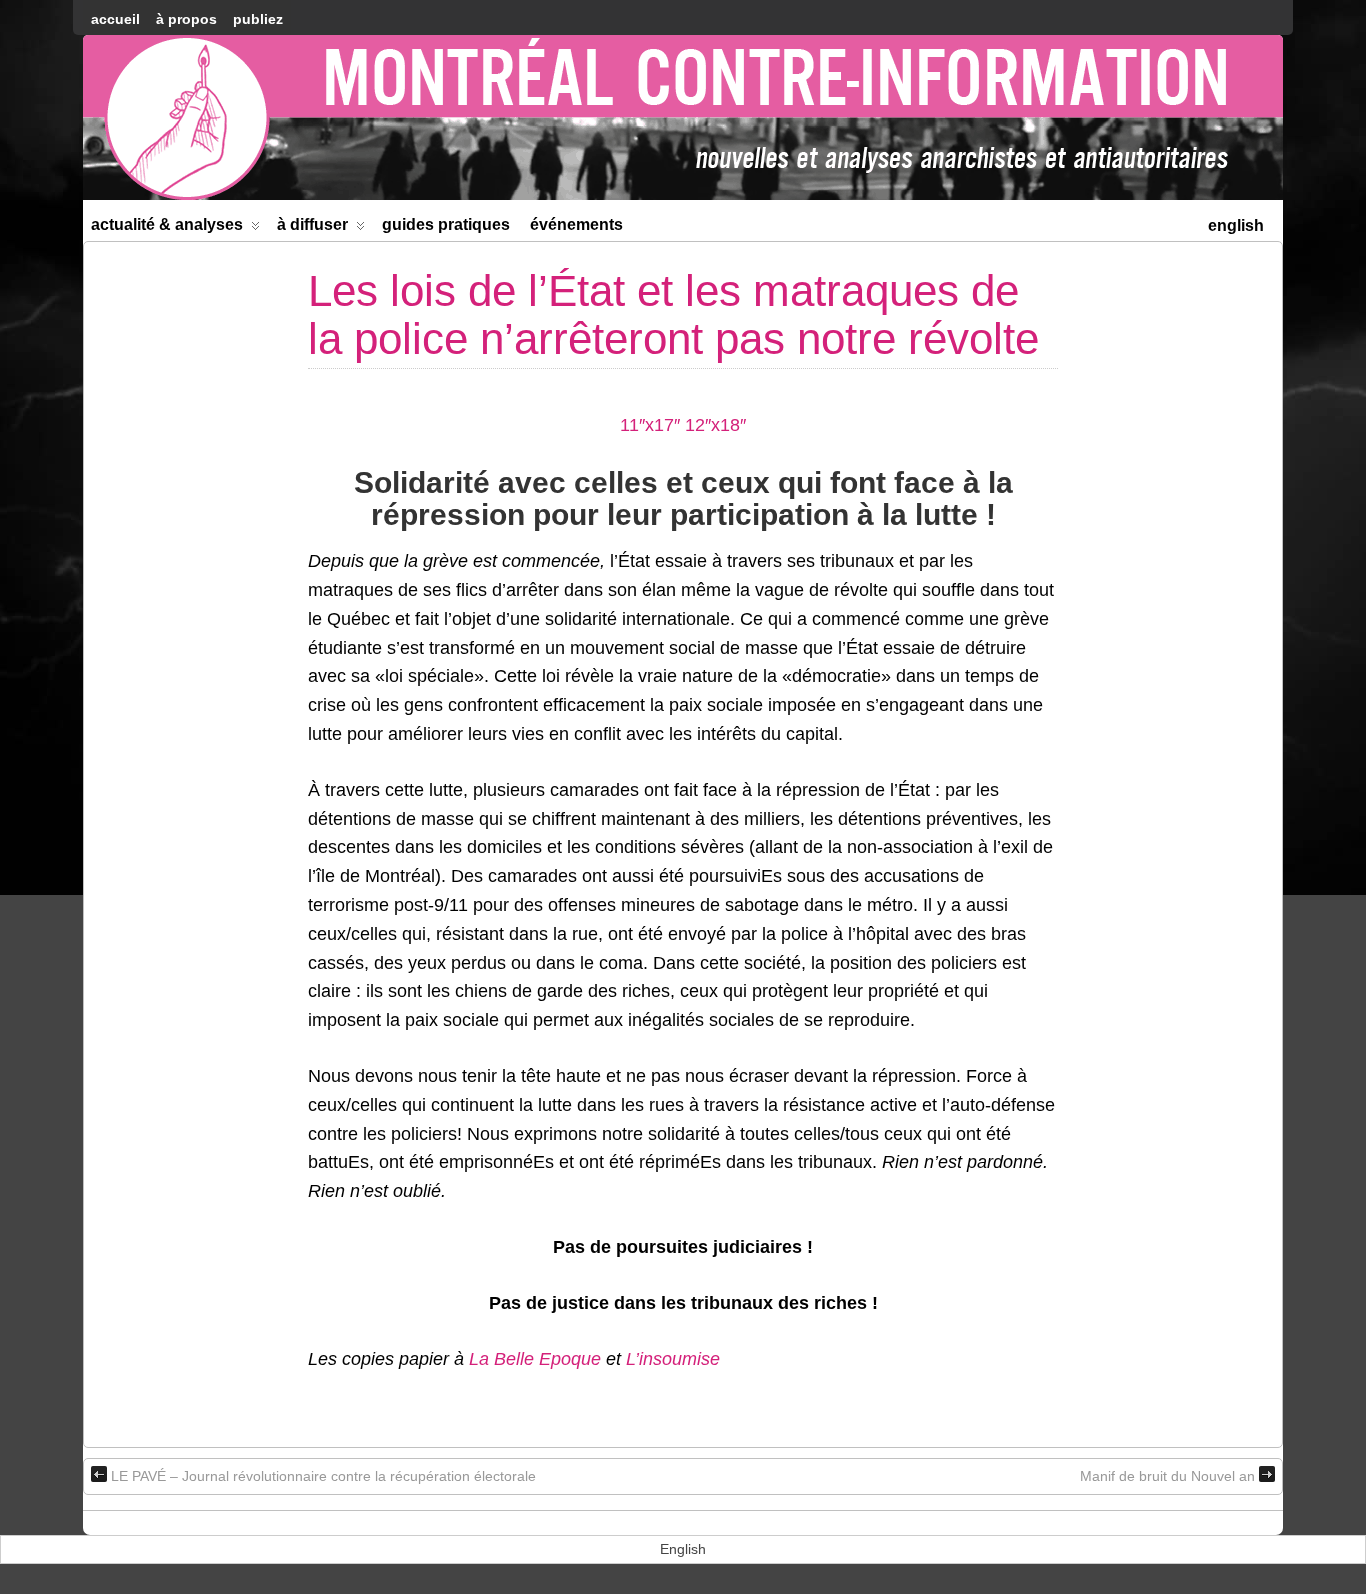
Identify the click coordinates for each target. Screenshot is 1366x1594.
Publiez (258, 19)
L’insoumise (673, 1359)
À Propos (186, 19)
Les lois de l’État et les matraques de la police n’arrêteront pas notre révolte (673, 314)
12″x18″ (715, 425)
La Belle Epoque (535, 1359)
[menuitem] (1236, 223)
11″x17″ (650, 425)
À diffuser (312, 224)
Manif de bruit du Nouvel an (1167, 1476)
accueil (115, 19)
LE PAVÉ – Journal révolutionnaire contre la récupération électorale (323, 1476)
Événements (576, 224)
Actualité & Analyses (167, 224)
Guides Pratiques (446, 224)
